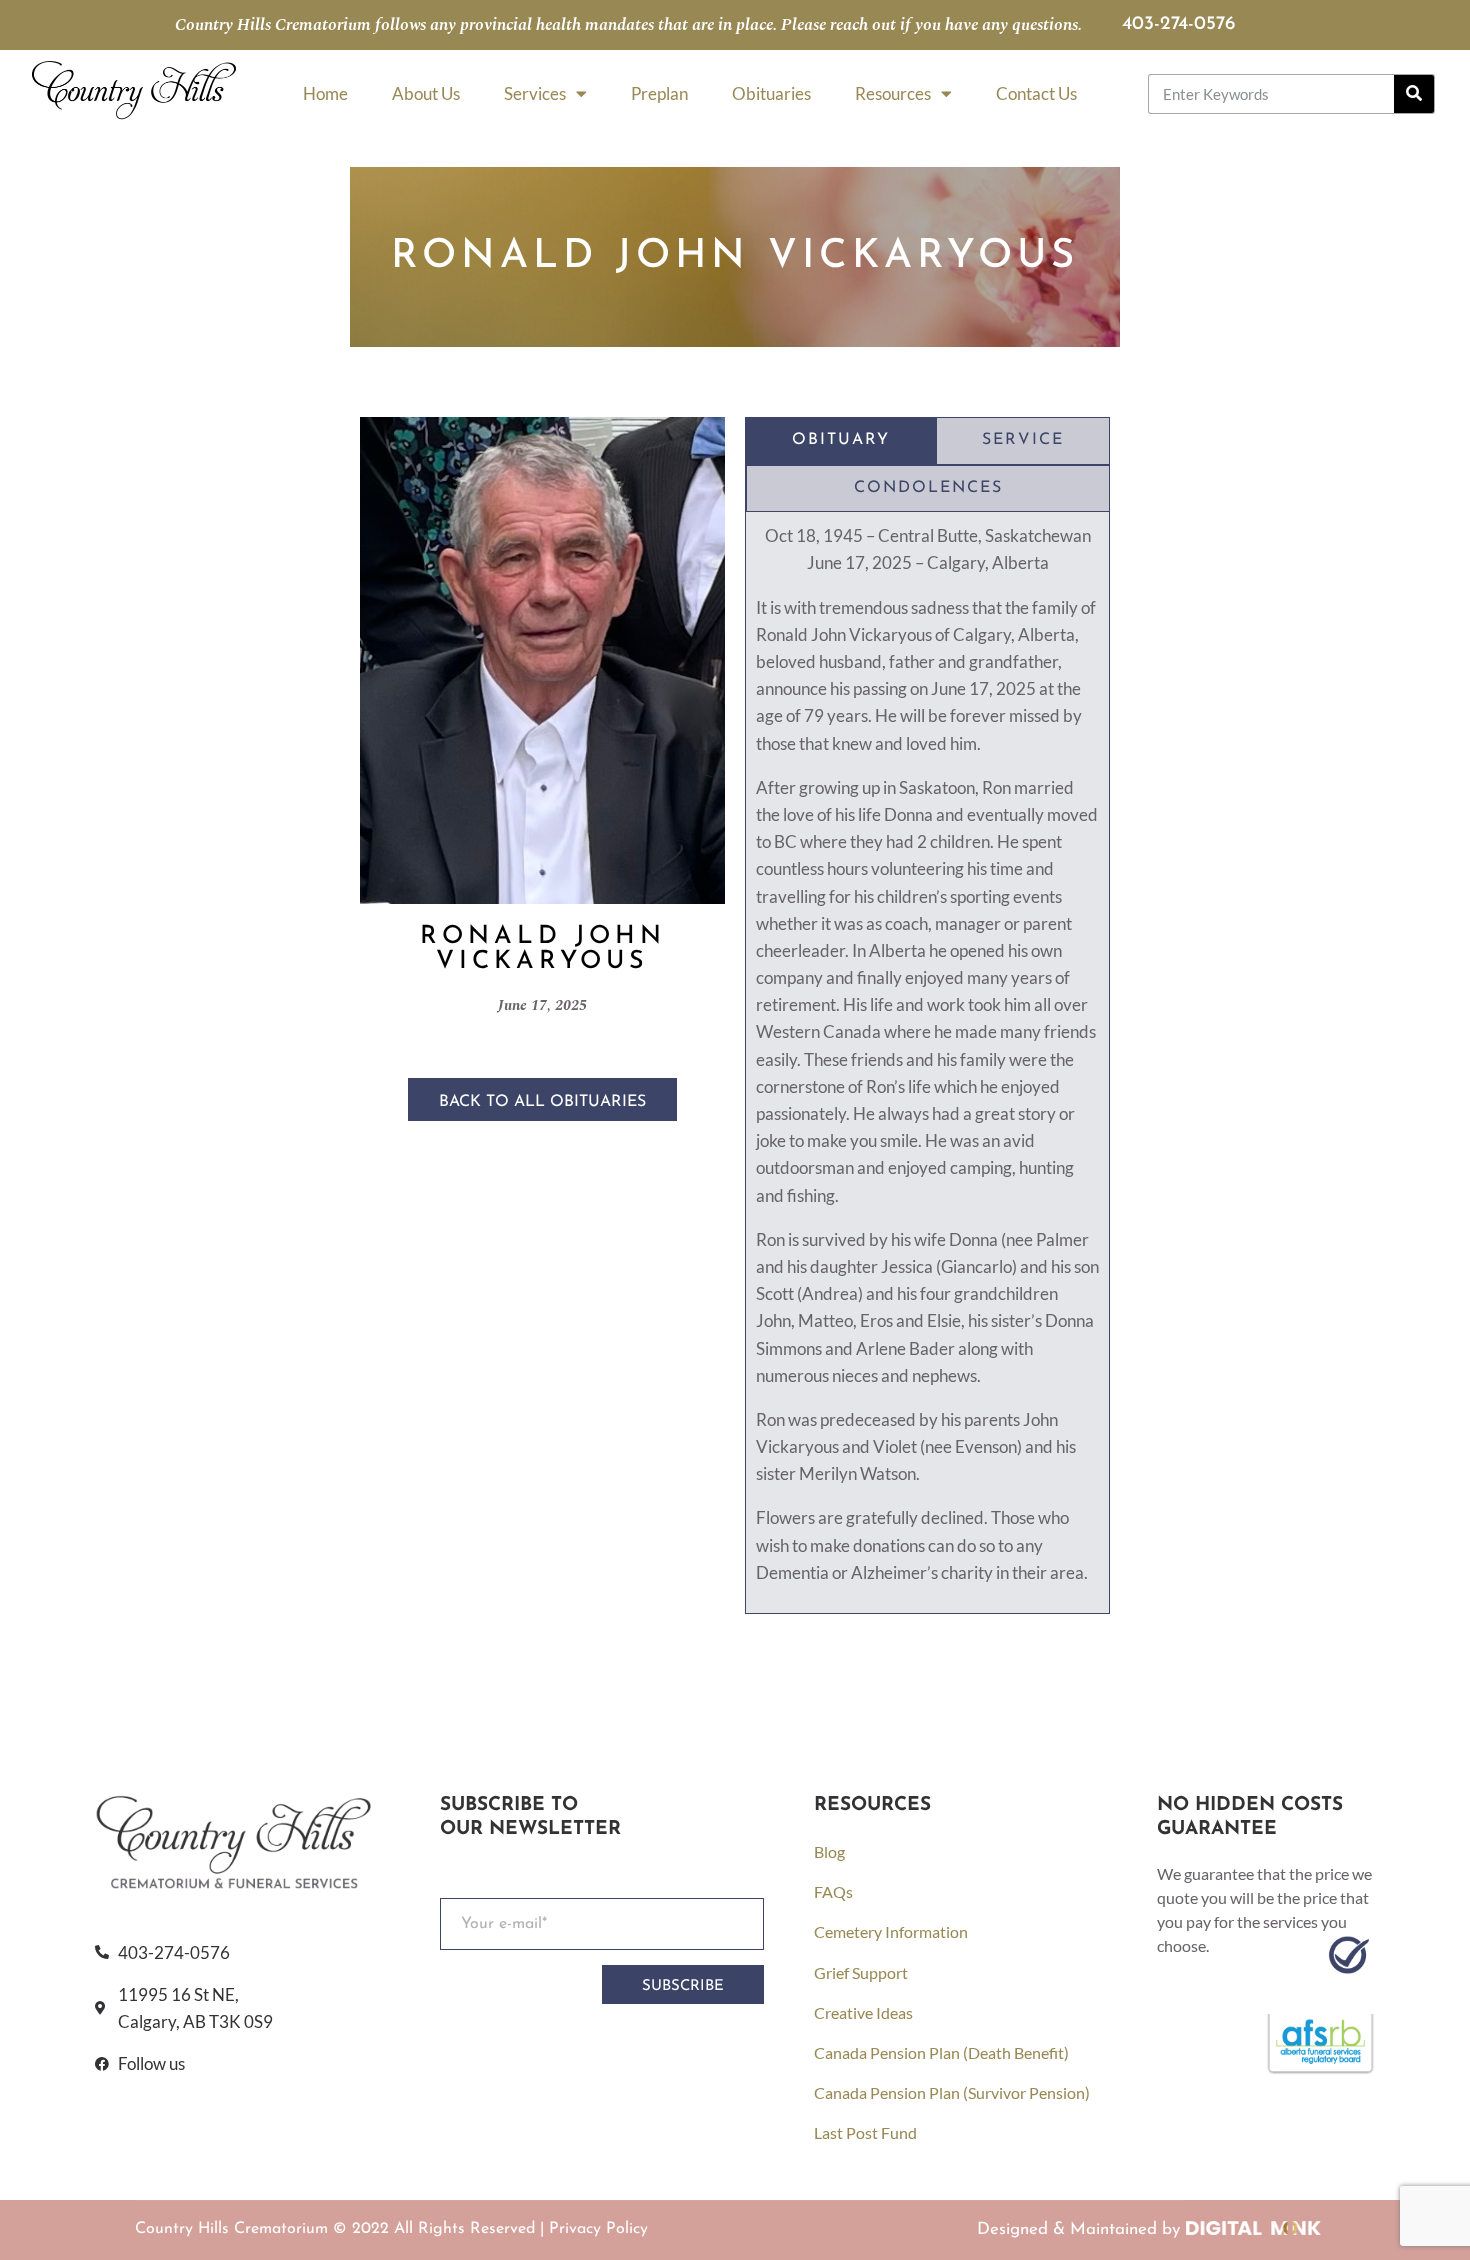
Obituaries (771, 93)
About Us (426, 93)
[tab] (841, 441)
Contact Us (1036, 93)
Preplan (659, 93)
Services (535, 93)
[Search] (1414, 94)
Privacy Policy (598, 2229)
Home (325, 93)
